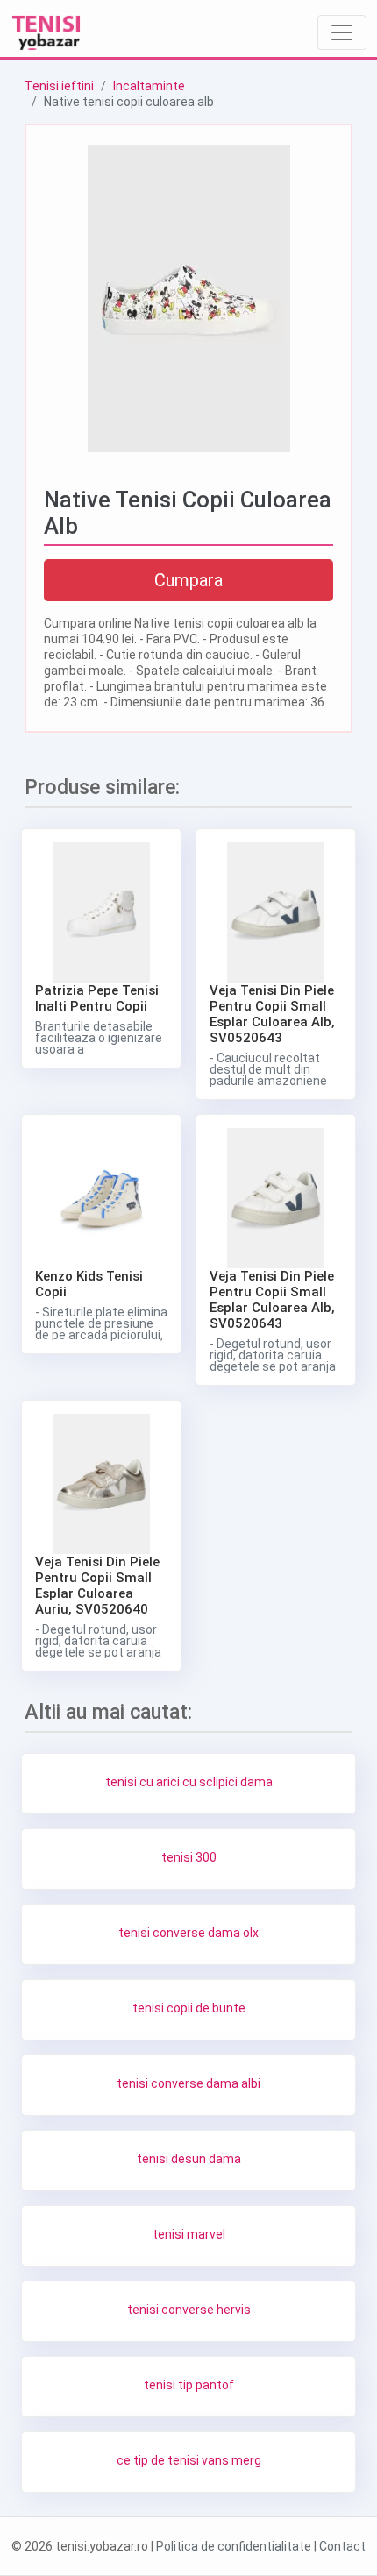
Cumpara (188, 580)
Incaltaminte (149, 86)
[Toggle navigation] (342, 32)
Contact (342, 2546)
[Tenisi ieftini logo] (46, 32)
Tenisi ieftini (59, 86)
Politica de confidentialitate (234, 2546)
